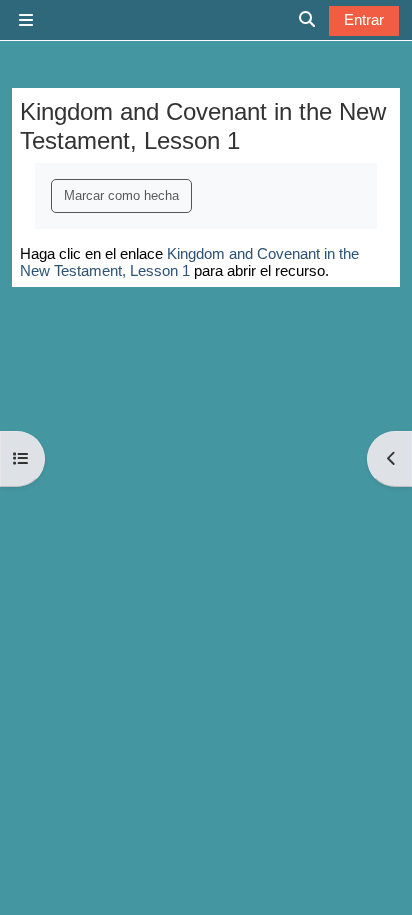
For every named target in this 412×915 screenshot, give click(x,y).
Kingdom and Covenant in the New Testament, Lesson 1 (189, 262)
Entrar (364, 19)
